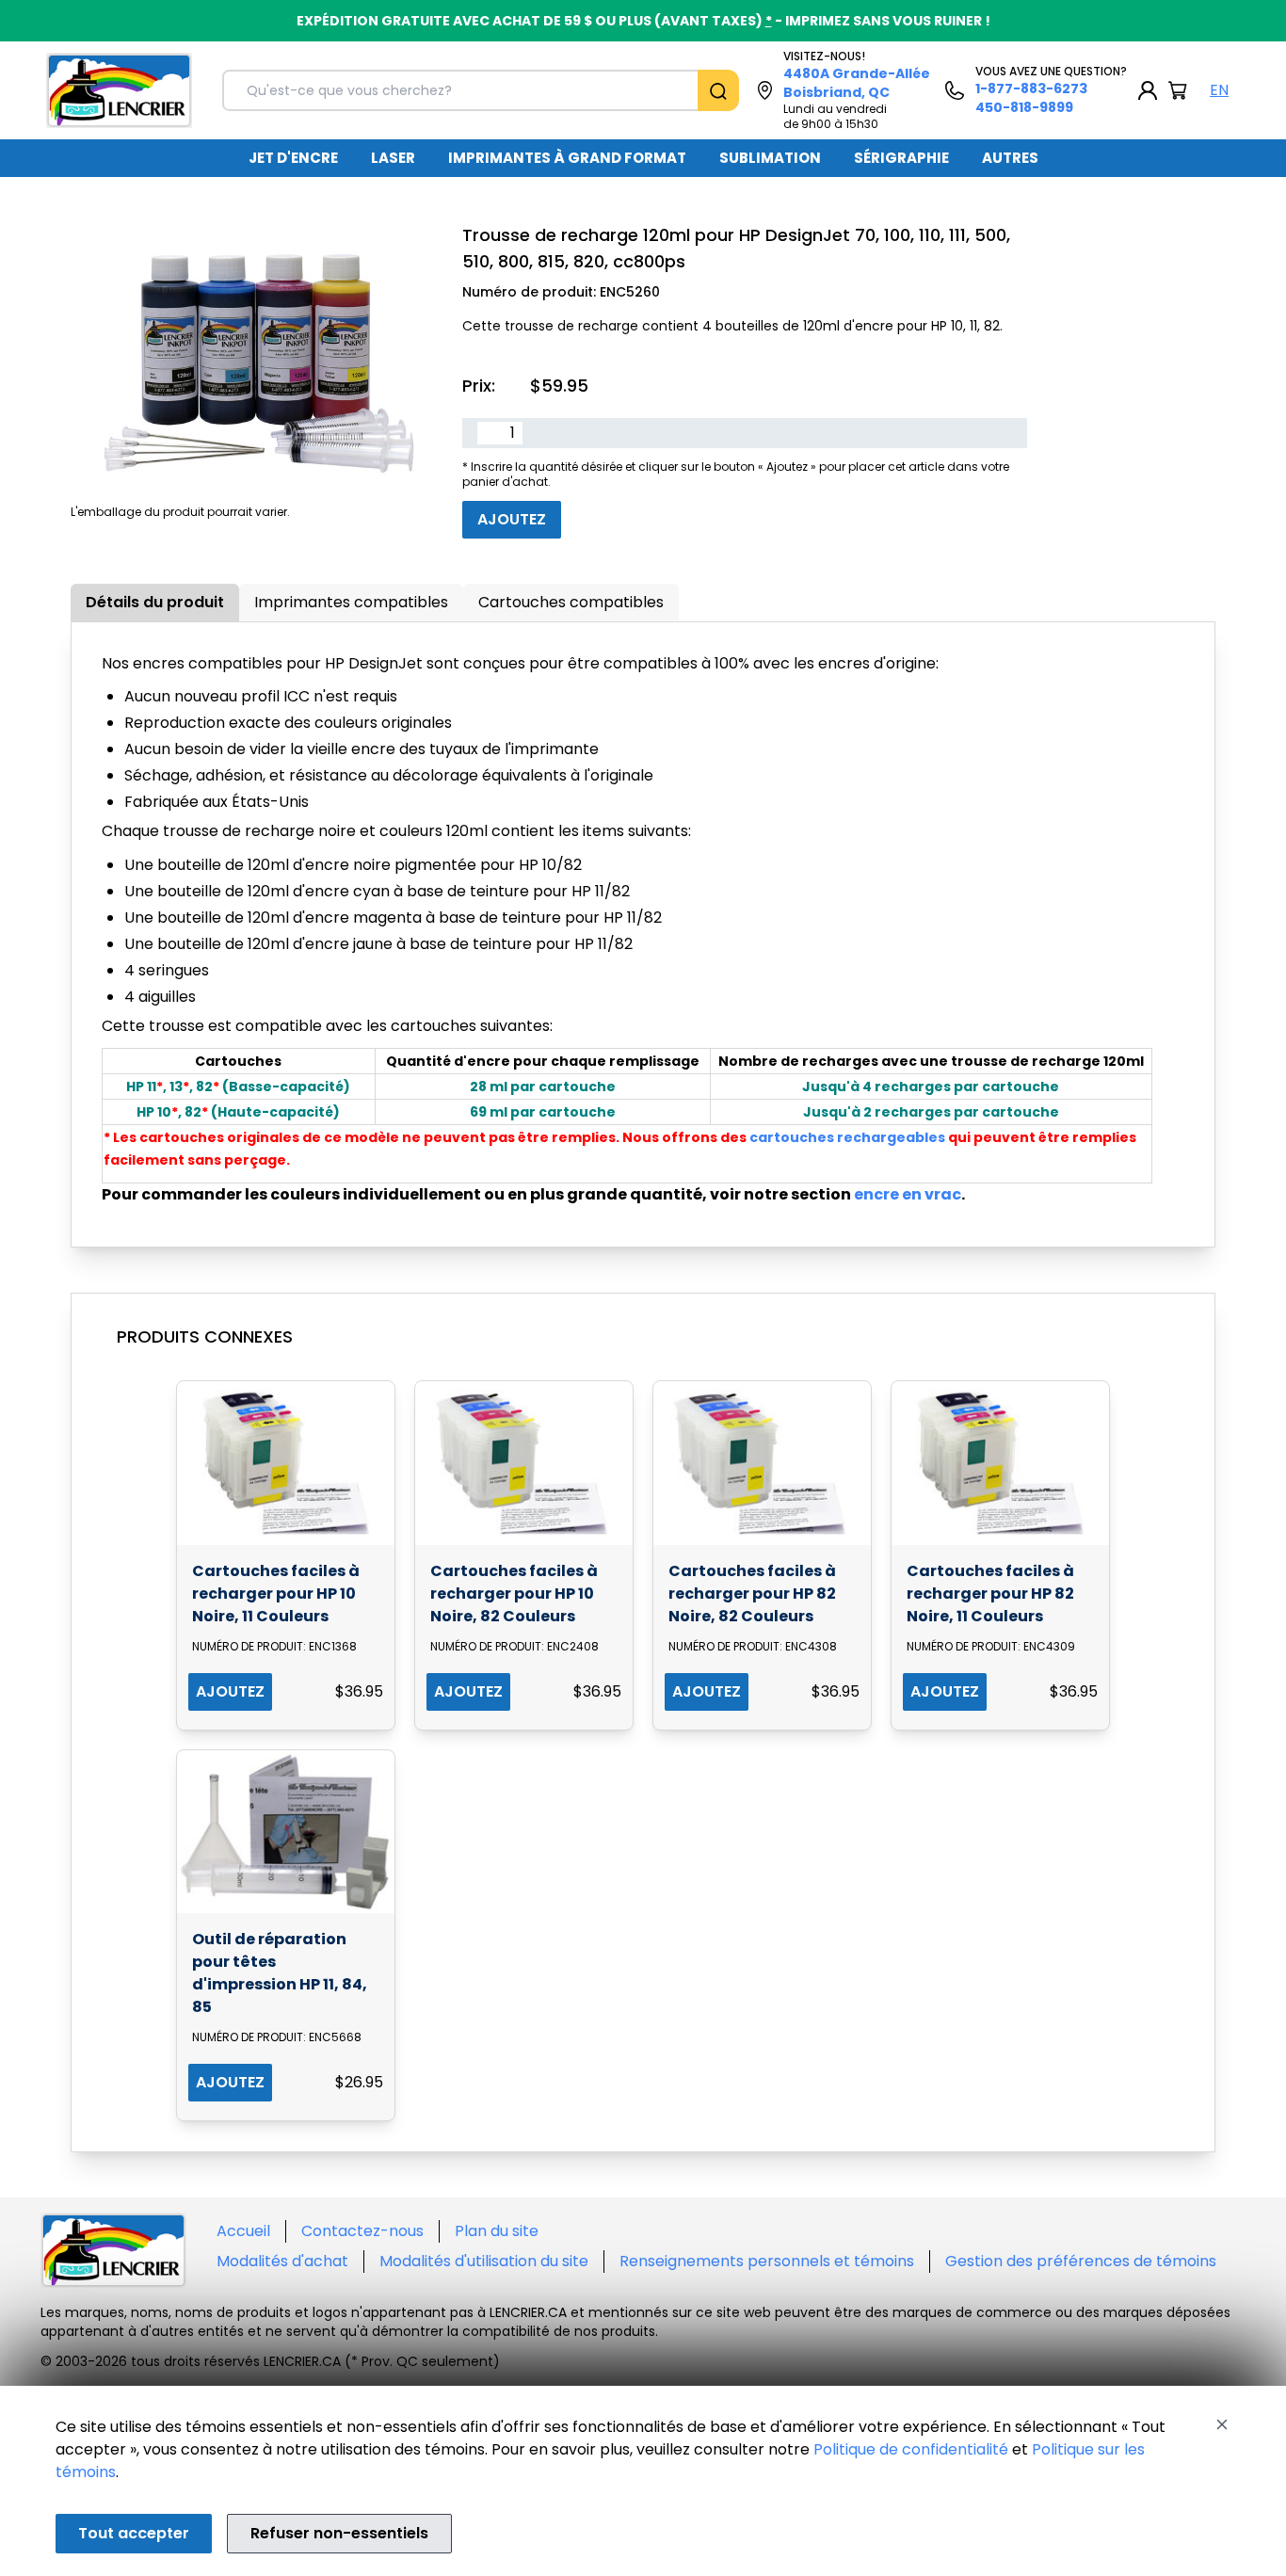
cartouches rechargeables (847, 1137)
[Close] (1222, 2424)
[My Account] (1148, 90)
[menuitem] (293, 158)
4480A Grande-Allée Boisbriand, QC (857, 83)
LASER (393, 158)
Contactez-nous (362, 2231)
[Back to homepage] (119, 90)
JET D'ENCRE (293, 158)
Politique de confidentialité (911, 2449)
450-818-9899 (1024, 107)
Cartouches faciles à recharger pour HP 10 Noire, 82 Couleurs (514, 1594)
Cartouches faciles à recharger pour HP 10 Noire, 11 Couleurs (276, 1594)
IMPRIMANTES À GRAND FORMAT (567, 158)
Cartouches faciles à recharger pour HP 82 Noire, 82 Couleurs (752, 1594)
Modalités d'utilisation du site (484, 2261)
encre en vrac (908, 1194)
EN (1219, 90)
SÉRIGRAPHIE (901, 158)
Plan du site (497, 2231)
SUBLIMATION (770, 158)
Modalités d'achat (282, 2261)
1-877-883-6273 (1031, 89)
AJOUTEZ (230, 1691)
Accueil (243, 2231)
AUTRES (1010, 158)
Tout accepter (134, 2533)
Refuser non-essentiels (339, 2533)
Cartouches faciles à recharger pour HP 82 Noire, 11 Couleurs (990, 1594)
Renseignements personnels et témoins (767, 2261)
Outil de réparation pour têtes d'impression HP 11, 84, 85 (280, 1973)
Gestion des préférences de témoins (1081, 2261)
